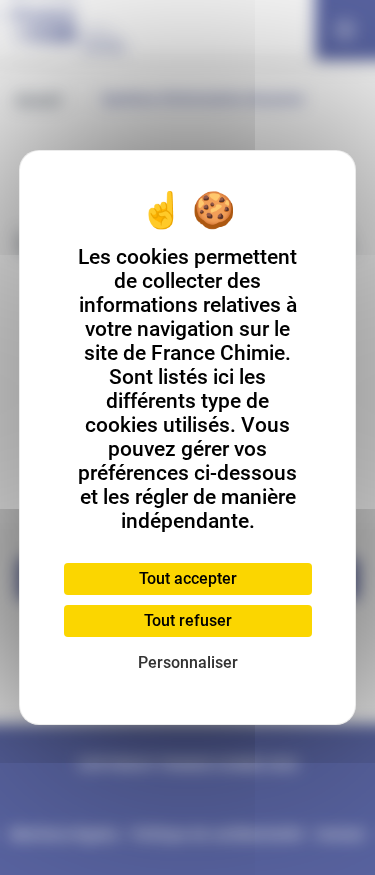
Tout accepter (188, 578)
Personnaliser (188, 662)
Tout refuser (188, 620)
